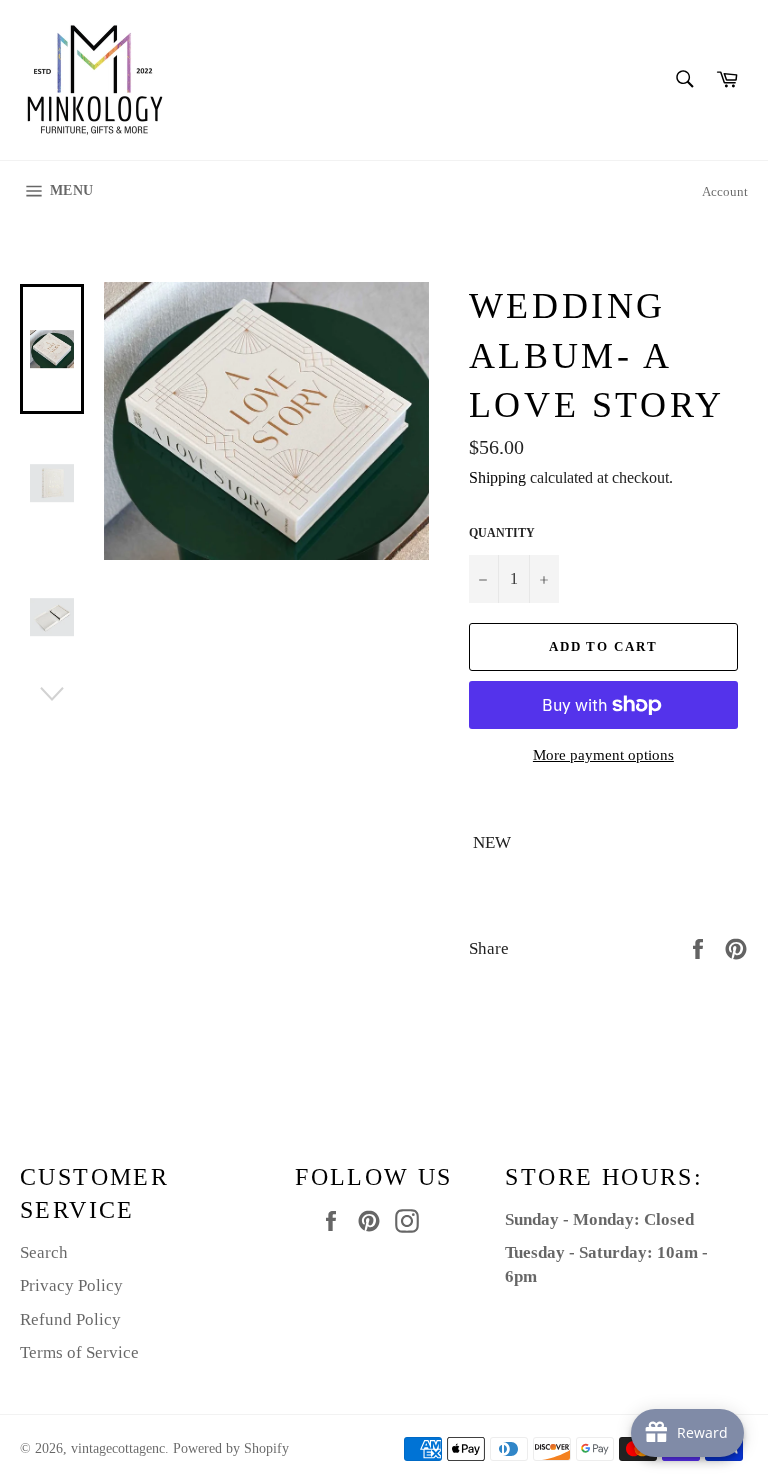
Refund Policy (70, 1319)
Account (725, 191)
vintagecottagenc (118, 1448)
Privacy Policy (71, 1285)
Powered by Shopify (231, 1448)
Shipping (497, 477)
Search (44, 1252)
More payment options (603, 755)
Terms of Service (79, 1352)
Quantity (502, 533)
